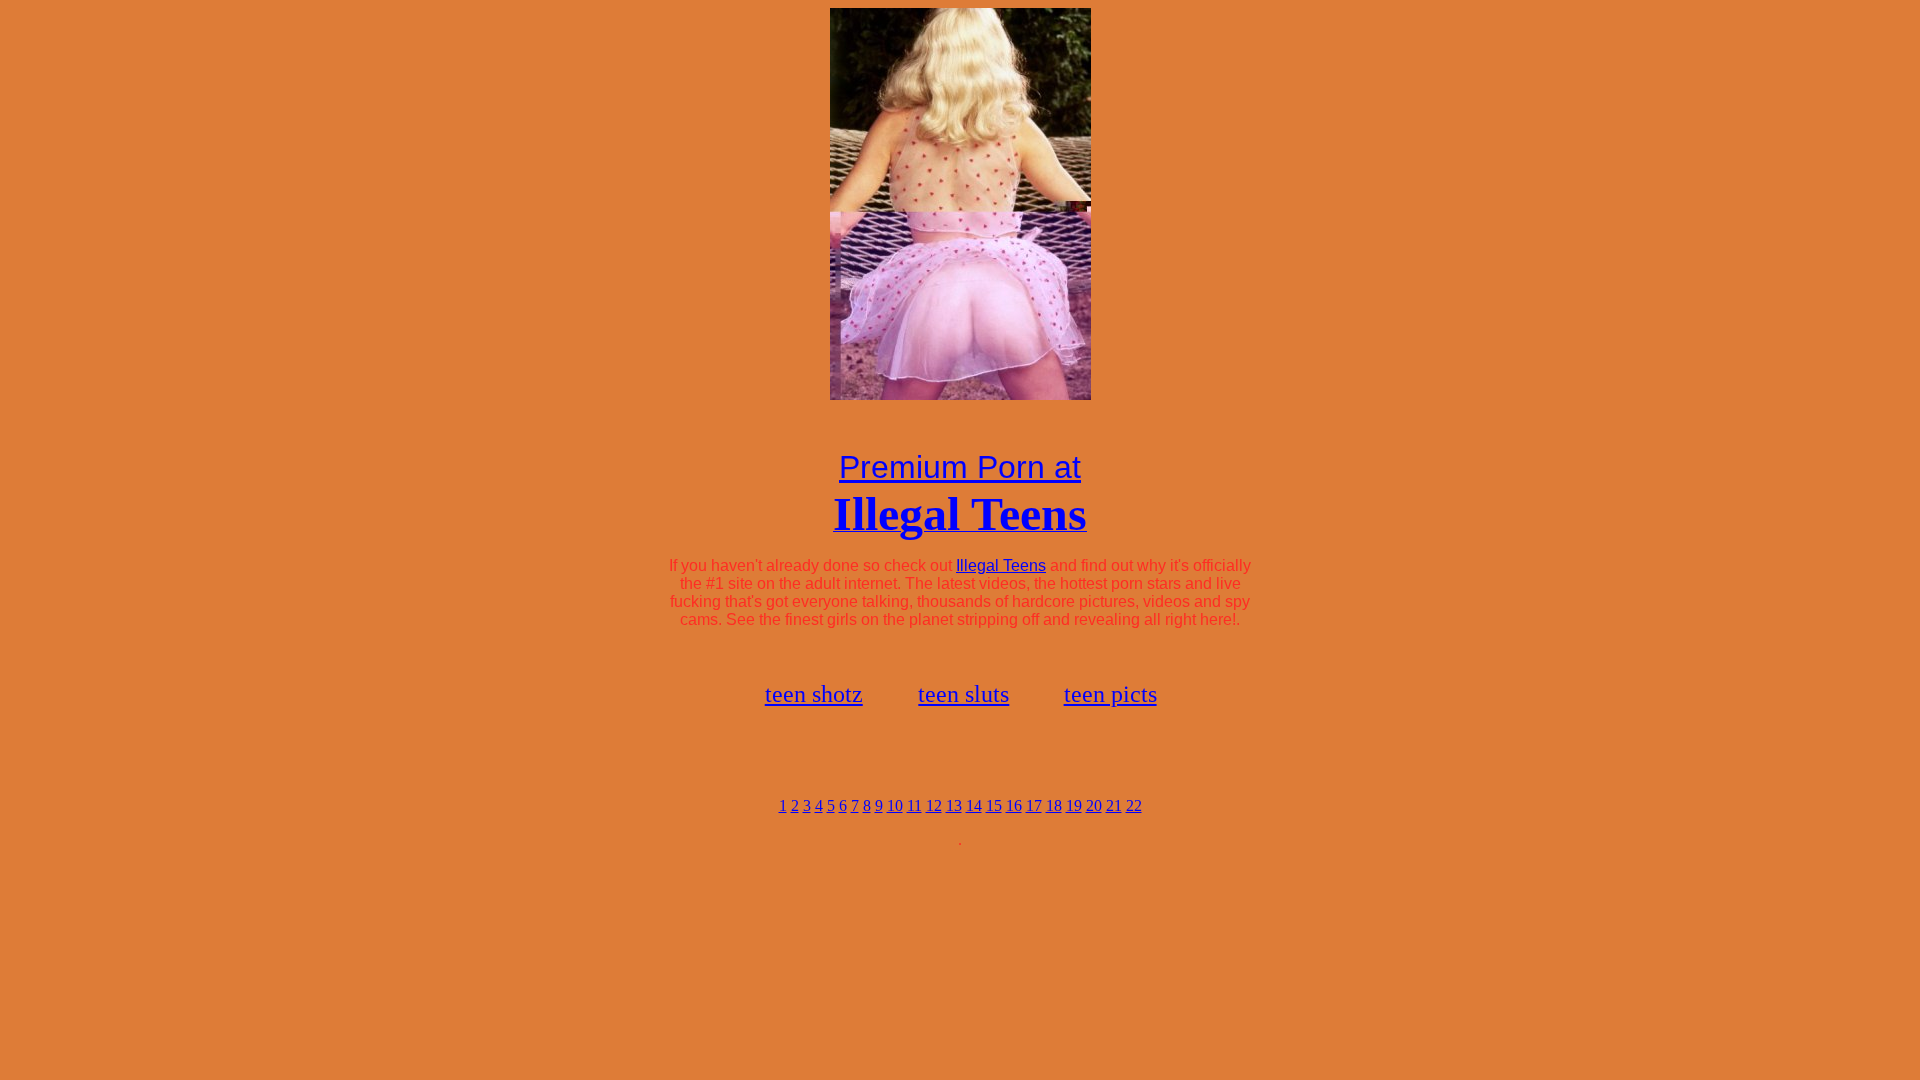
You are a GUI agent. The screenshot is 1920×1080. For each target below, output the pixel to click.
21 (1114, 805)
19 (1074, 805)
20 (1094, 805)
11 (914, 805)
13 (954, 805)
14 (974, 805)
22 (1134, 805)
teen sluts (963, 694)
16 (1014, 805)
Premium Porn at (960, 467)
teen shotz (814, 694)
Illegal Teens (1001, 565)
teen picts (1110, 694)
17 (1034, 805)
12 (934, 805)
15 (994, 805)
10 (895, 805)
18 (1054, 805)
